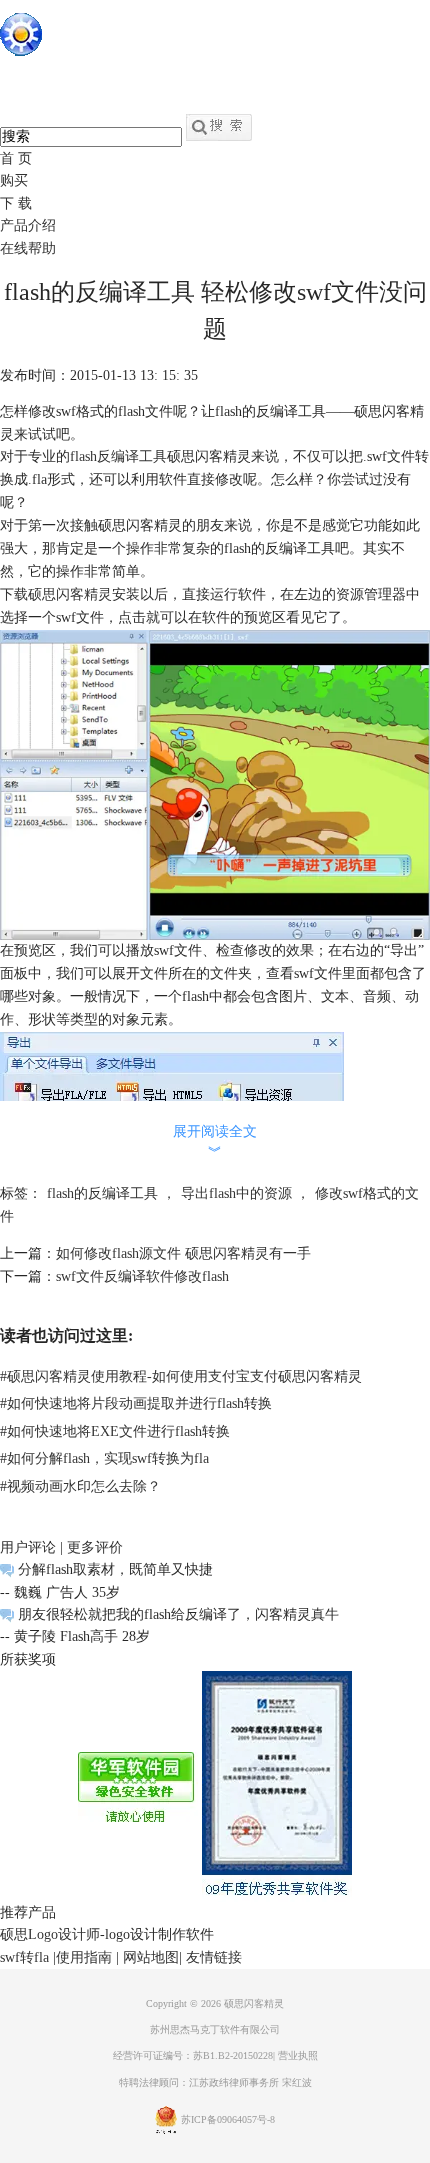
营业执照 (298, 2055)
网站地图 (151, 1957)
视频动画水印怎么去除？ (80, 1486)
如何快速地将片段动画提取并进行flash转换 (136, 1403)
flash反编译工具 (118, 456)
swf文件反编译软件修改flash (142, 1276)
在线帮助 (28, 248)
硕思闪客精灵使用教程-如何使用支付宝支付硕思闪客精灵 (181, 1376)
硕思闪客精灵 (254, 2003)
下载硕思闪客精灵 (56, 594)
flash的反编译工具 (102, 1193)
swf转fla (24, 1957)
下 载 (16, 203)
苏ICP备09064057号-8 (228, 2119)
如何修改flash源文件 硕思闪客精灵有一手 (183, 1253)
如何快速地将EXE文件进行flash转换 (115, 1431)
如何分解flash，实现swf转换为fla (104, 1458)
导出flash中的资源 (236, 1193)
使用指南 (84, 1957)
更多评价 (95, 1547)
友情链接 (214, 1957)
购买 (14, 180)
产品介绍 (28, 225)
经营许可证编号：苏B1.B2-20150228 (193, 2055)
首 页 (16, 158)
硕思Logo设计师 (50, 1934)
